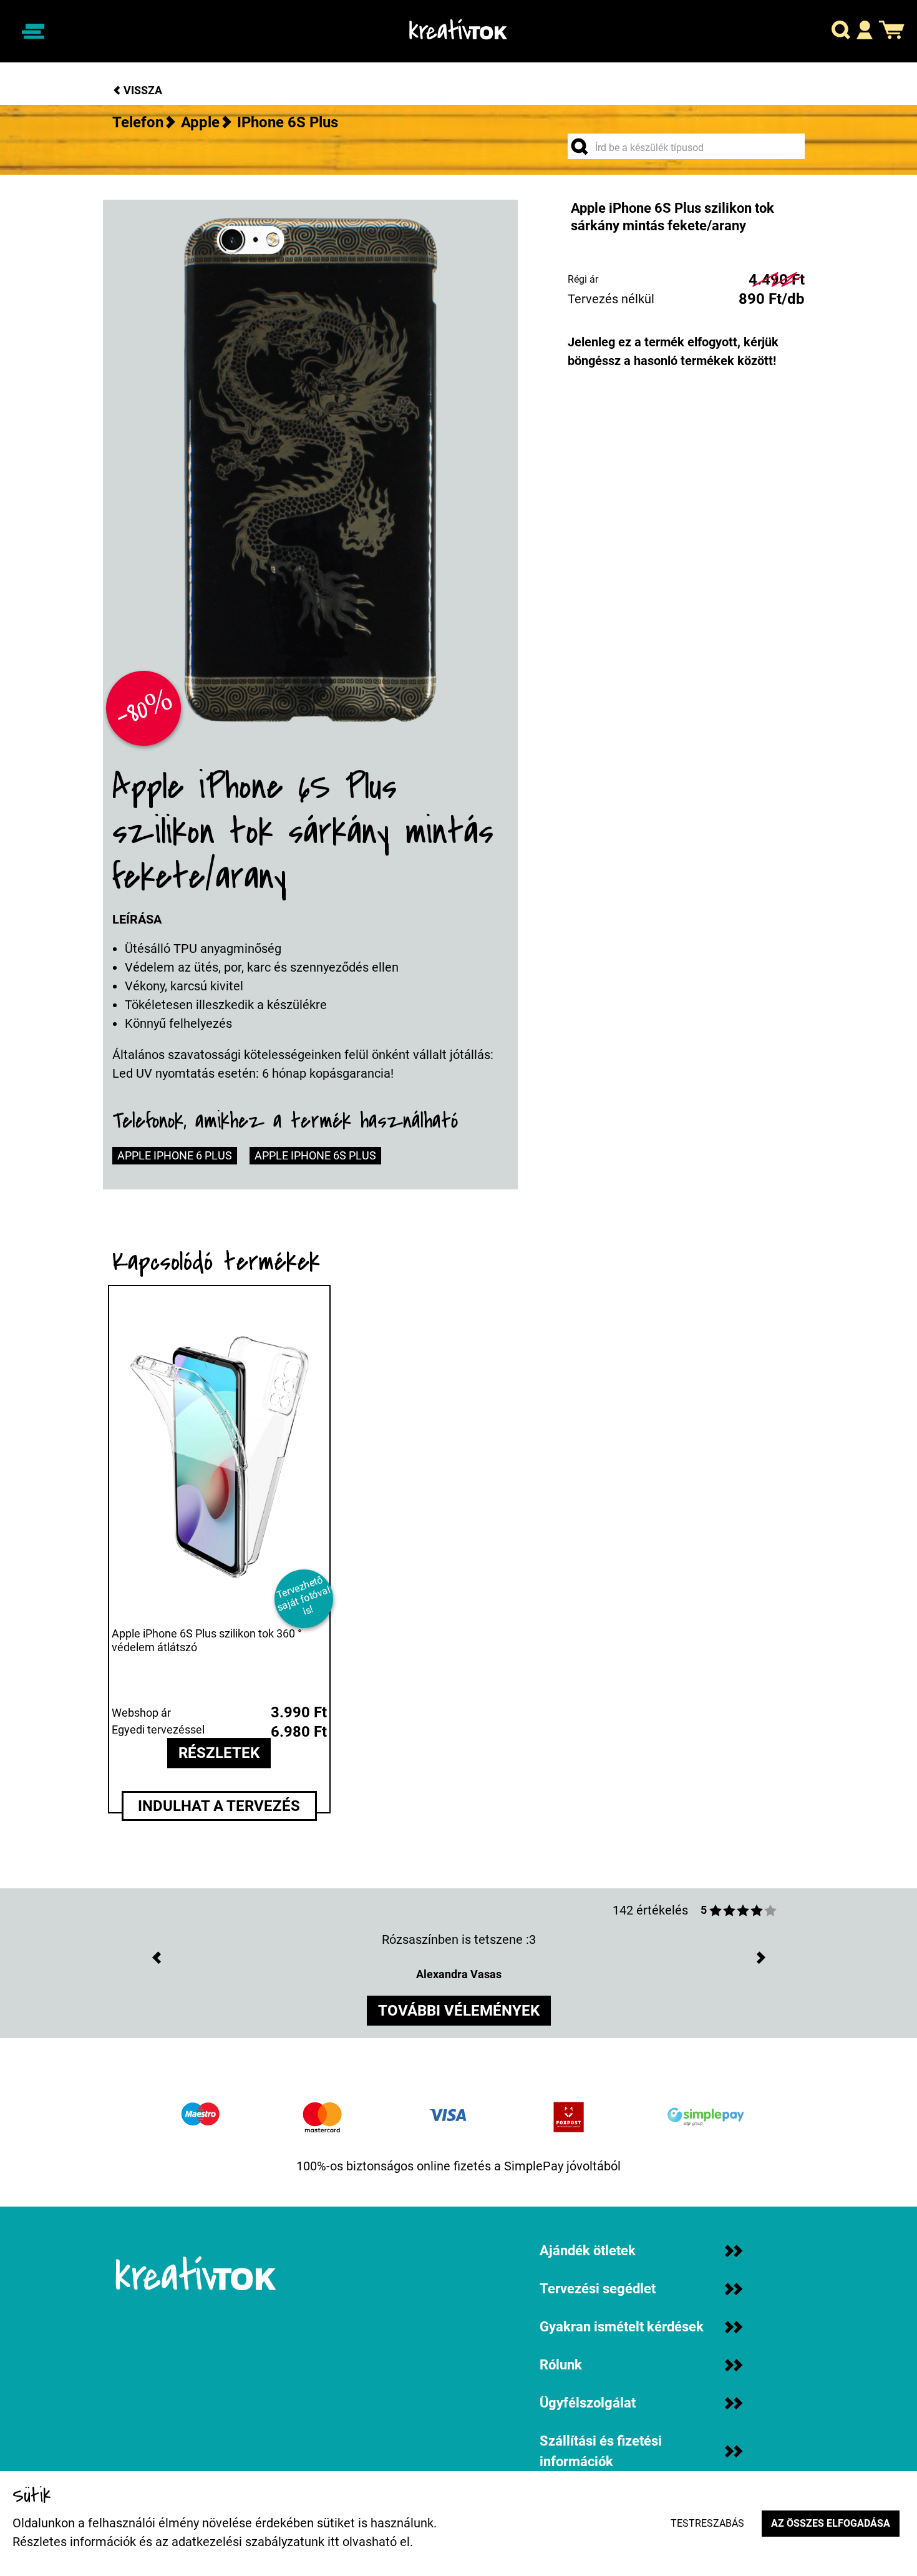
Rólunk (561, 2365)
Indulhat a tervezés (219, 1806)
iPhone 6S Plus (288, 122)
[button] (841, 32)
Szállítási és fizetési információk (601, 2451)
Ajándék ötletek (588, 2251)
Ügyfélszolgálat (588, 2403)
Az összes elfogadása (831, 2523)
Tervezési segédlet (598, 2289)
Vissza (142, 90)
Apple (200, 122)
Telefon (138, 122)
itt (333, 2542)
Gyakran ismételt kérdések (622, 2327)
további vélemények (459, 2011)
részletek (219, 1754)
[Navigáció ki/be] (33, 31)
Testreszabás (707, 2523)
